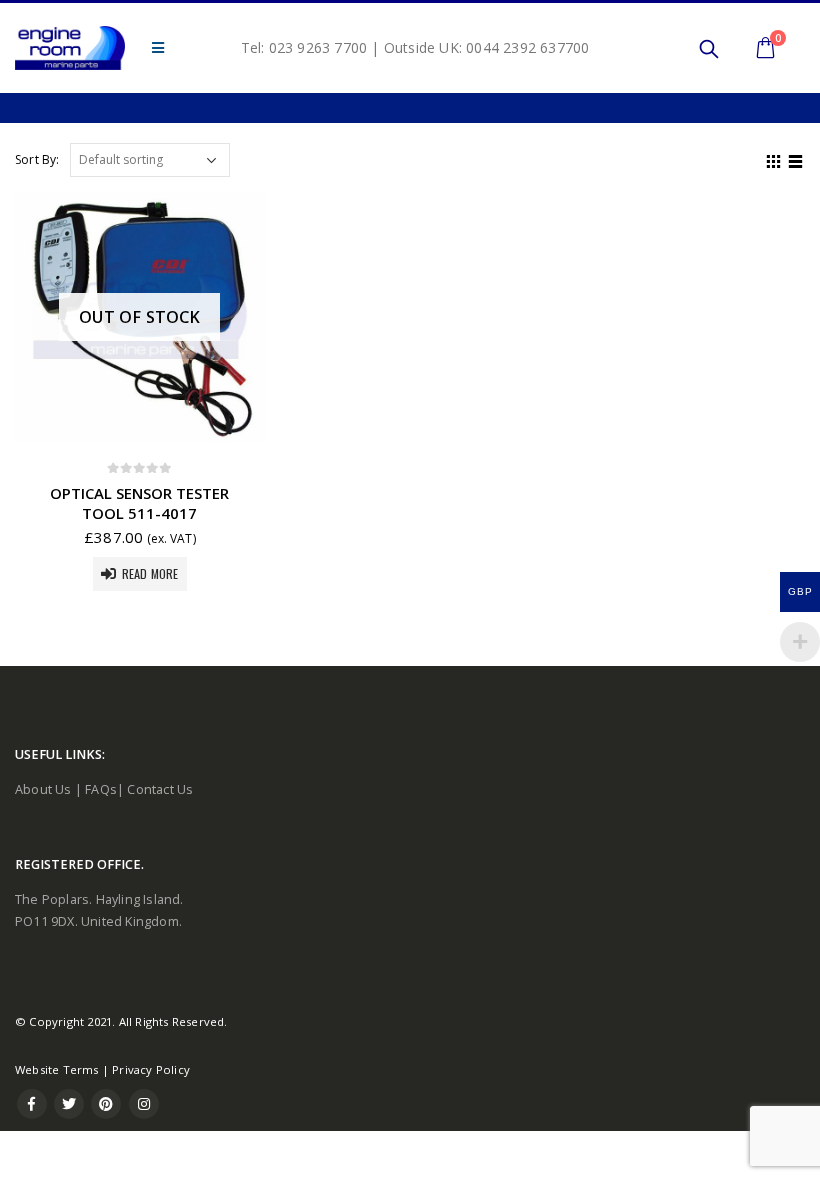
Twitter (69, 1104)
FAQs (101, 789)
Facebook (32, 1104)
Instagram (144, 1104)
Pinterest (106, 1104)
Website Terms (57, 1069)
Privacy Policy (151, 1069)
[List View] (796, 159)
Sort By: (37, 159)
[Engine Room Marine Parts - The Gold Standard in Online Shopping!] (70, 48)
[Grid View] (774, 159)
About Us (43, 789)
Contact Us (160, 789)
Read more (150, 573)
